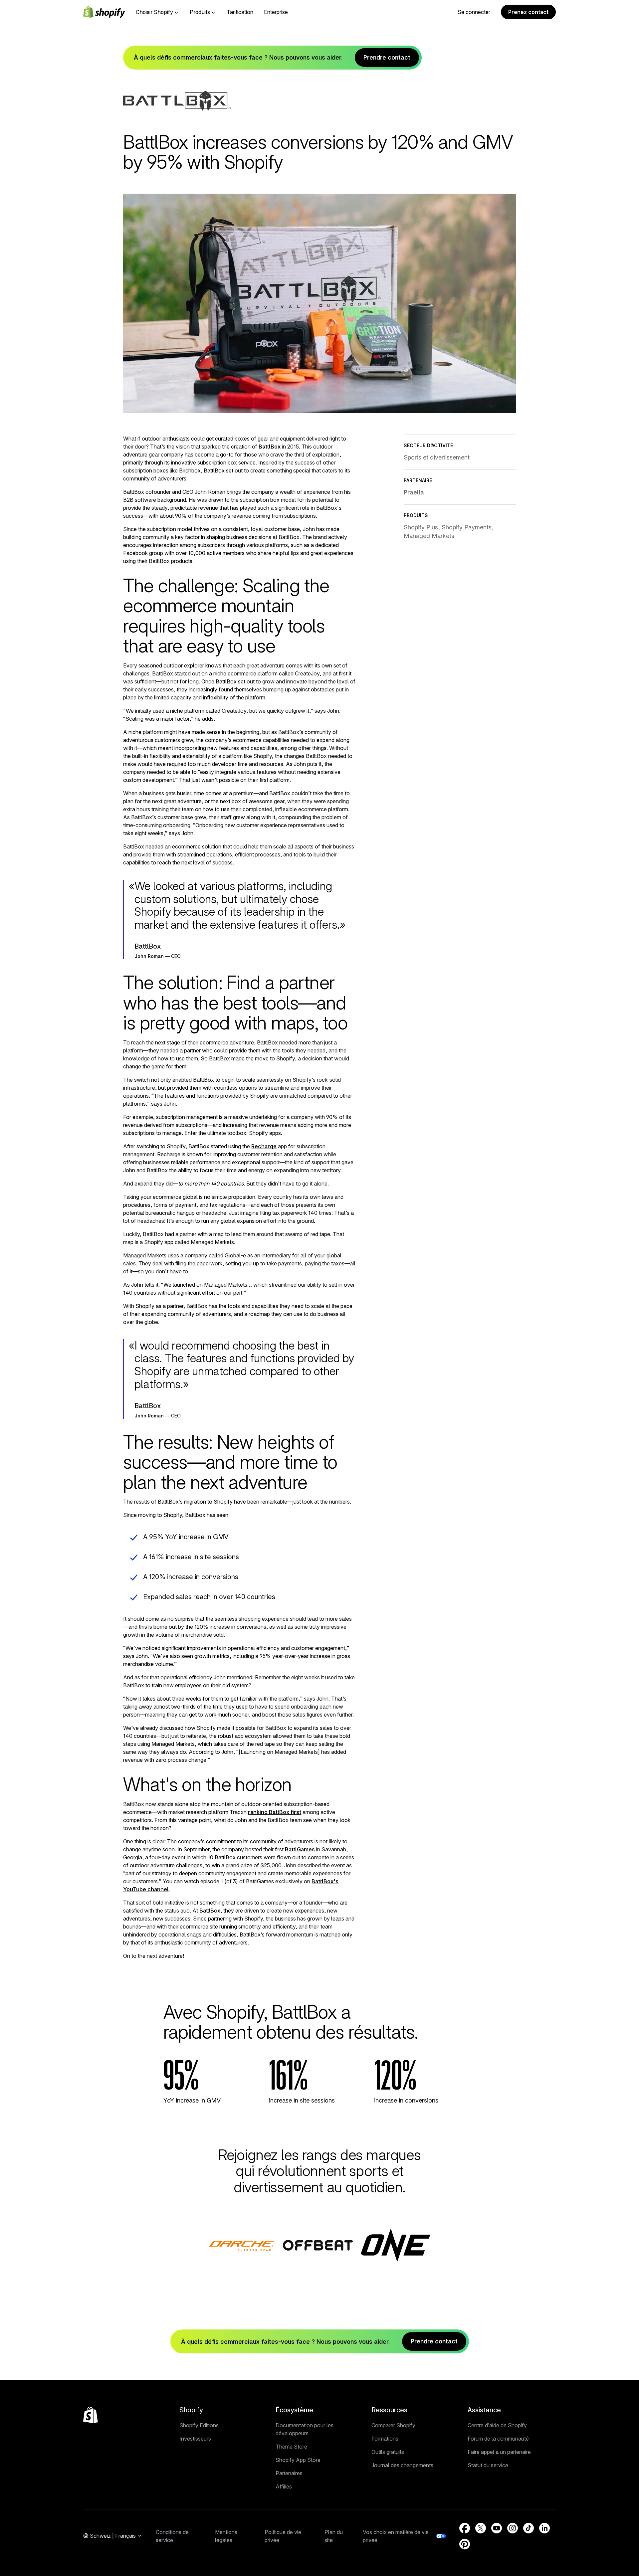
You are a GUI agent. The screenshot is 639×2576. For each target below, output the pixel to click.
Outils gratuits (388, 2452)
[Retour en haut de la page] (91, 2415)
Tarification (240, 12)
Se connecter (474, 12)
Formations (385, 2439)
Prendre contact (387, 57)
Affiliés (284, 2486)
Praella (414, 492)
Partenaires (289, 2473)
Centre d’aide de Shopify (497, 2425)
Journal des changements (402, 2465)
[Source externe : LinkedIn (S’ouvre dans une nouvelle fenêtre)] (544, 2528)
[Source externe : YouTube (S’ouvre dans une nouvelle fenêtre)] (497, 2528)
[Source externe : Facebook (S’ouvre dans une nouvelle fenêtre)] (465, 2528)
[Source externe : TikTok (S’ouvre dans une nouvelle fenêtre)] (529, 2528)
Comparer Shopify (393, 2425)
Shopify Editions (199, 2425)
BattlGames (300, 1849)
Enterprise (276, 12)
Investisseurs (195, 2439)
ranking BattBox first (275, 1812)
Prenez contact (528, 12)
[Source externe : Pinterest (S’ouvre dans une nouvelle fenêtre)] (465, 2544)
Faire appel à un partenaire (499, 2452)
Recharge (264, 1146)
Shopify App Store (298, 2460)
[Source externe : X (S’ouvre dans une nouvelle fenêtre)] (481, 2528)
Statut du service (488, 2465)
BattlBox (270, 447)
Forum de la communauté (498, 2439)
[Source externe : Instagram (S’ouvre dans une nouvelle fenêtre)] (513, 2528)
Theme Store (291, 2447)
